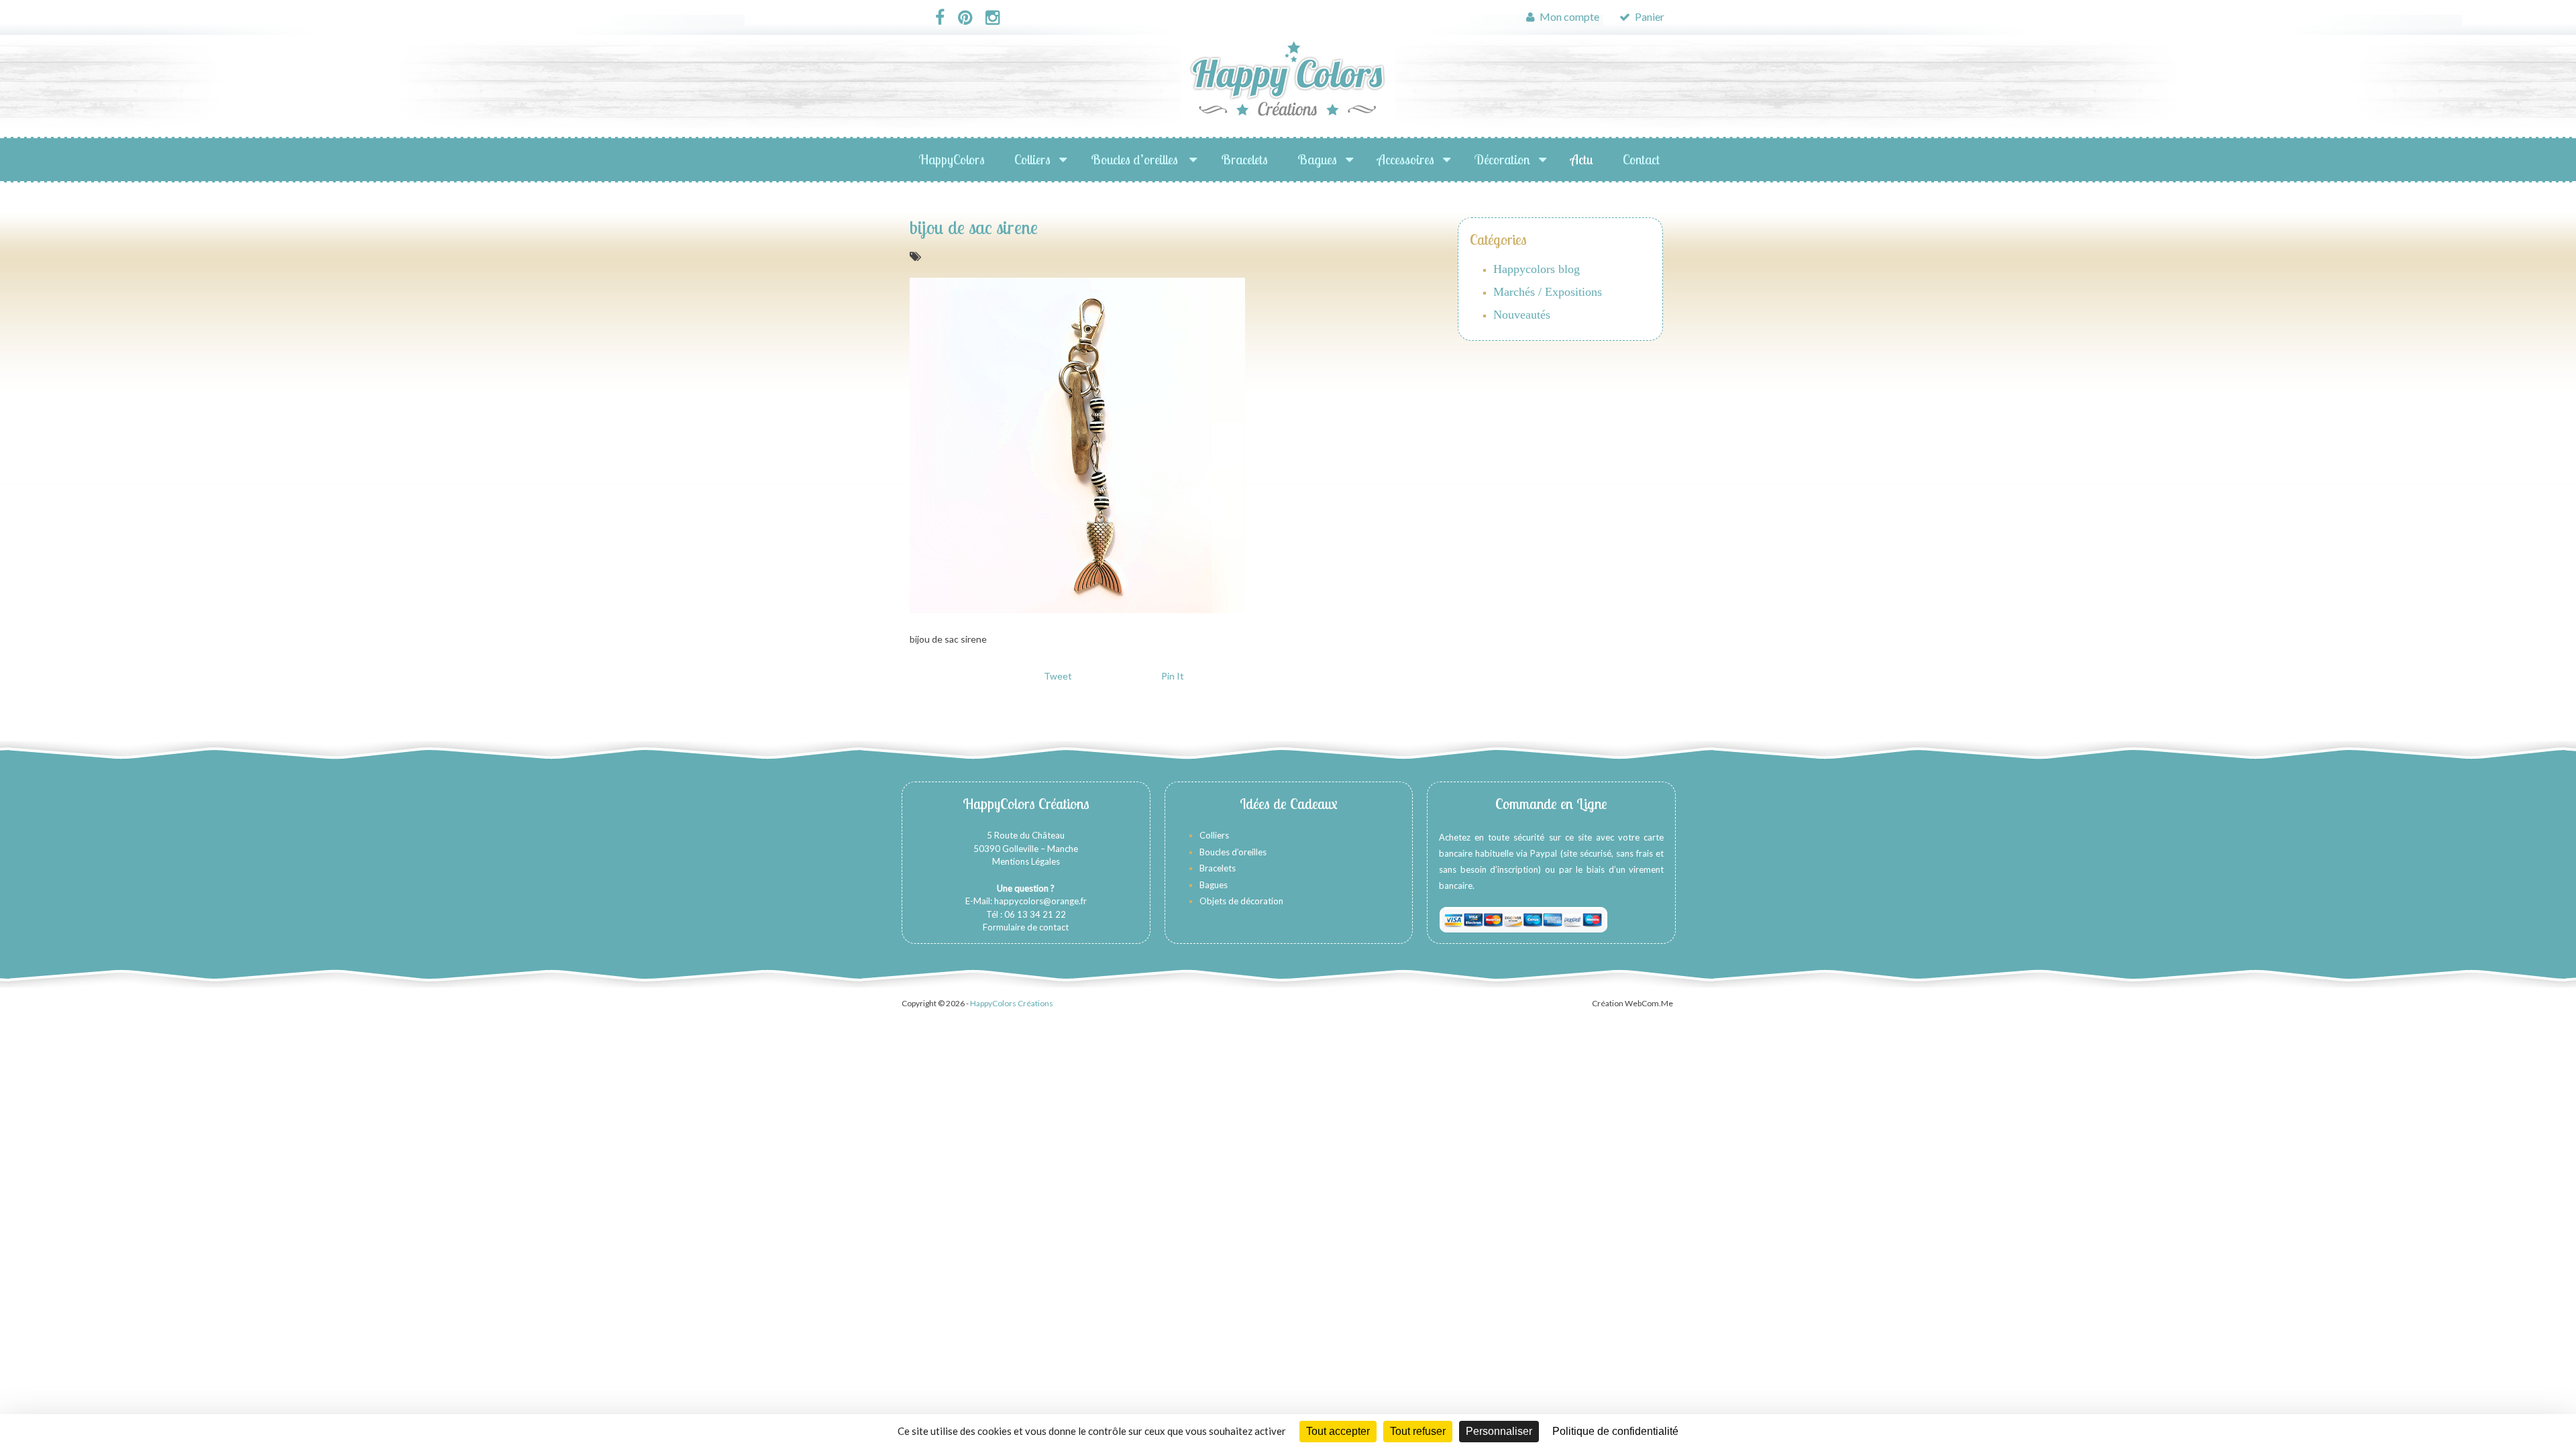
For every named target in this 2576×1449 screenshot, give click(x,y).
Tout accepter (1338, 1431)
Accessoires (1406, 159)
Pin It (1173, 676)
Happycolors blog (1537, 269)
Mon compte (1568, 16)
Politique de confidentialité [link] (1615, 1431)
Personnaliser (1499, 1431)
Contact (1641, 159)
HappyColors (952, 159)
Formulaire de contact (1026, 927)
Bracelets (1244, 159)
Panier (1649, 16)
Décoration (1502, 159)
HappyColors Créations (1012, 1003)
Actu (1582, 159)
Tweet (1058, 676)
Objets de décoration (1241, 901)
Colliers (1032, 159)
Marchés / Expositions (1548, 292)
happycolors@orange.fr (1040, 901)
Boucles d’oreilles (1136, 159)
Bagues (1317, 159)
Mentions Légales (1026, 861)
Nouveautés (1522, 315)
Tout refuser (1418, 1431)
